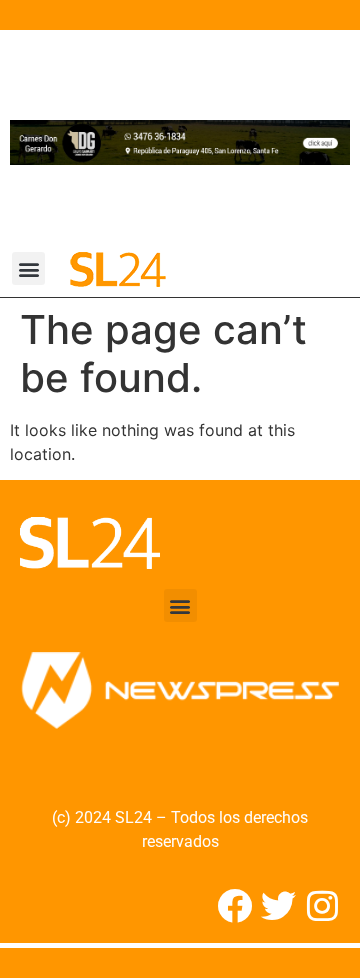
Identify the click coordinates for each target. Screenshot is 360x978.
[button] (28, 268)
